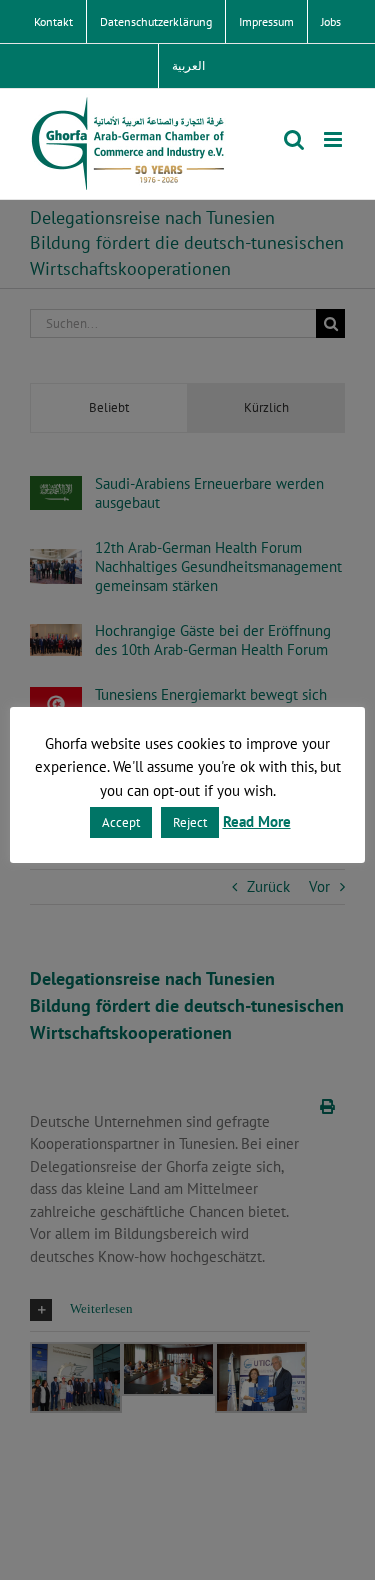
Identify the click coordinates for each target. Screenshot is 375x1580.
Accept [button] (121, 822)
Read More (257, 821)
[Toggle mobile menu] (334, 139)
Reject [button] (190, 822)
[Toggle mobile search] (294, 139)
